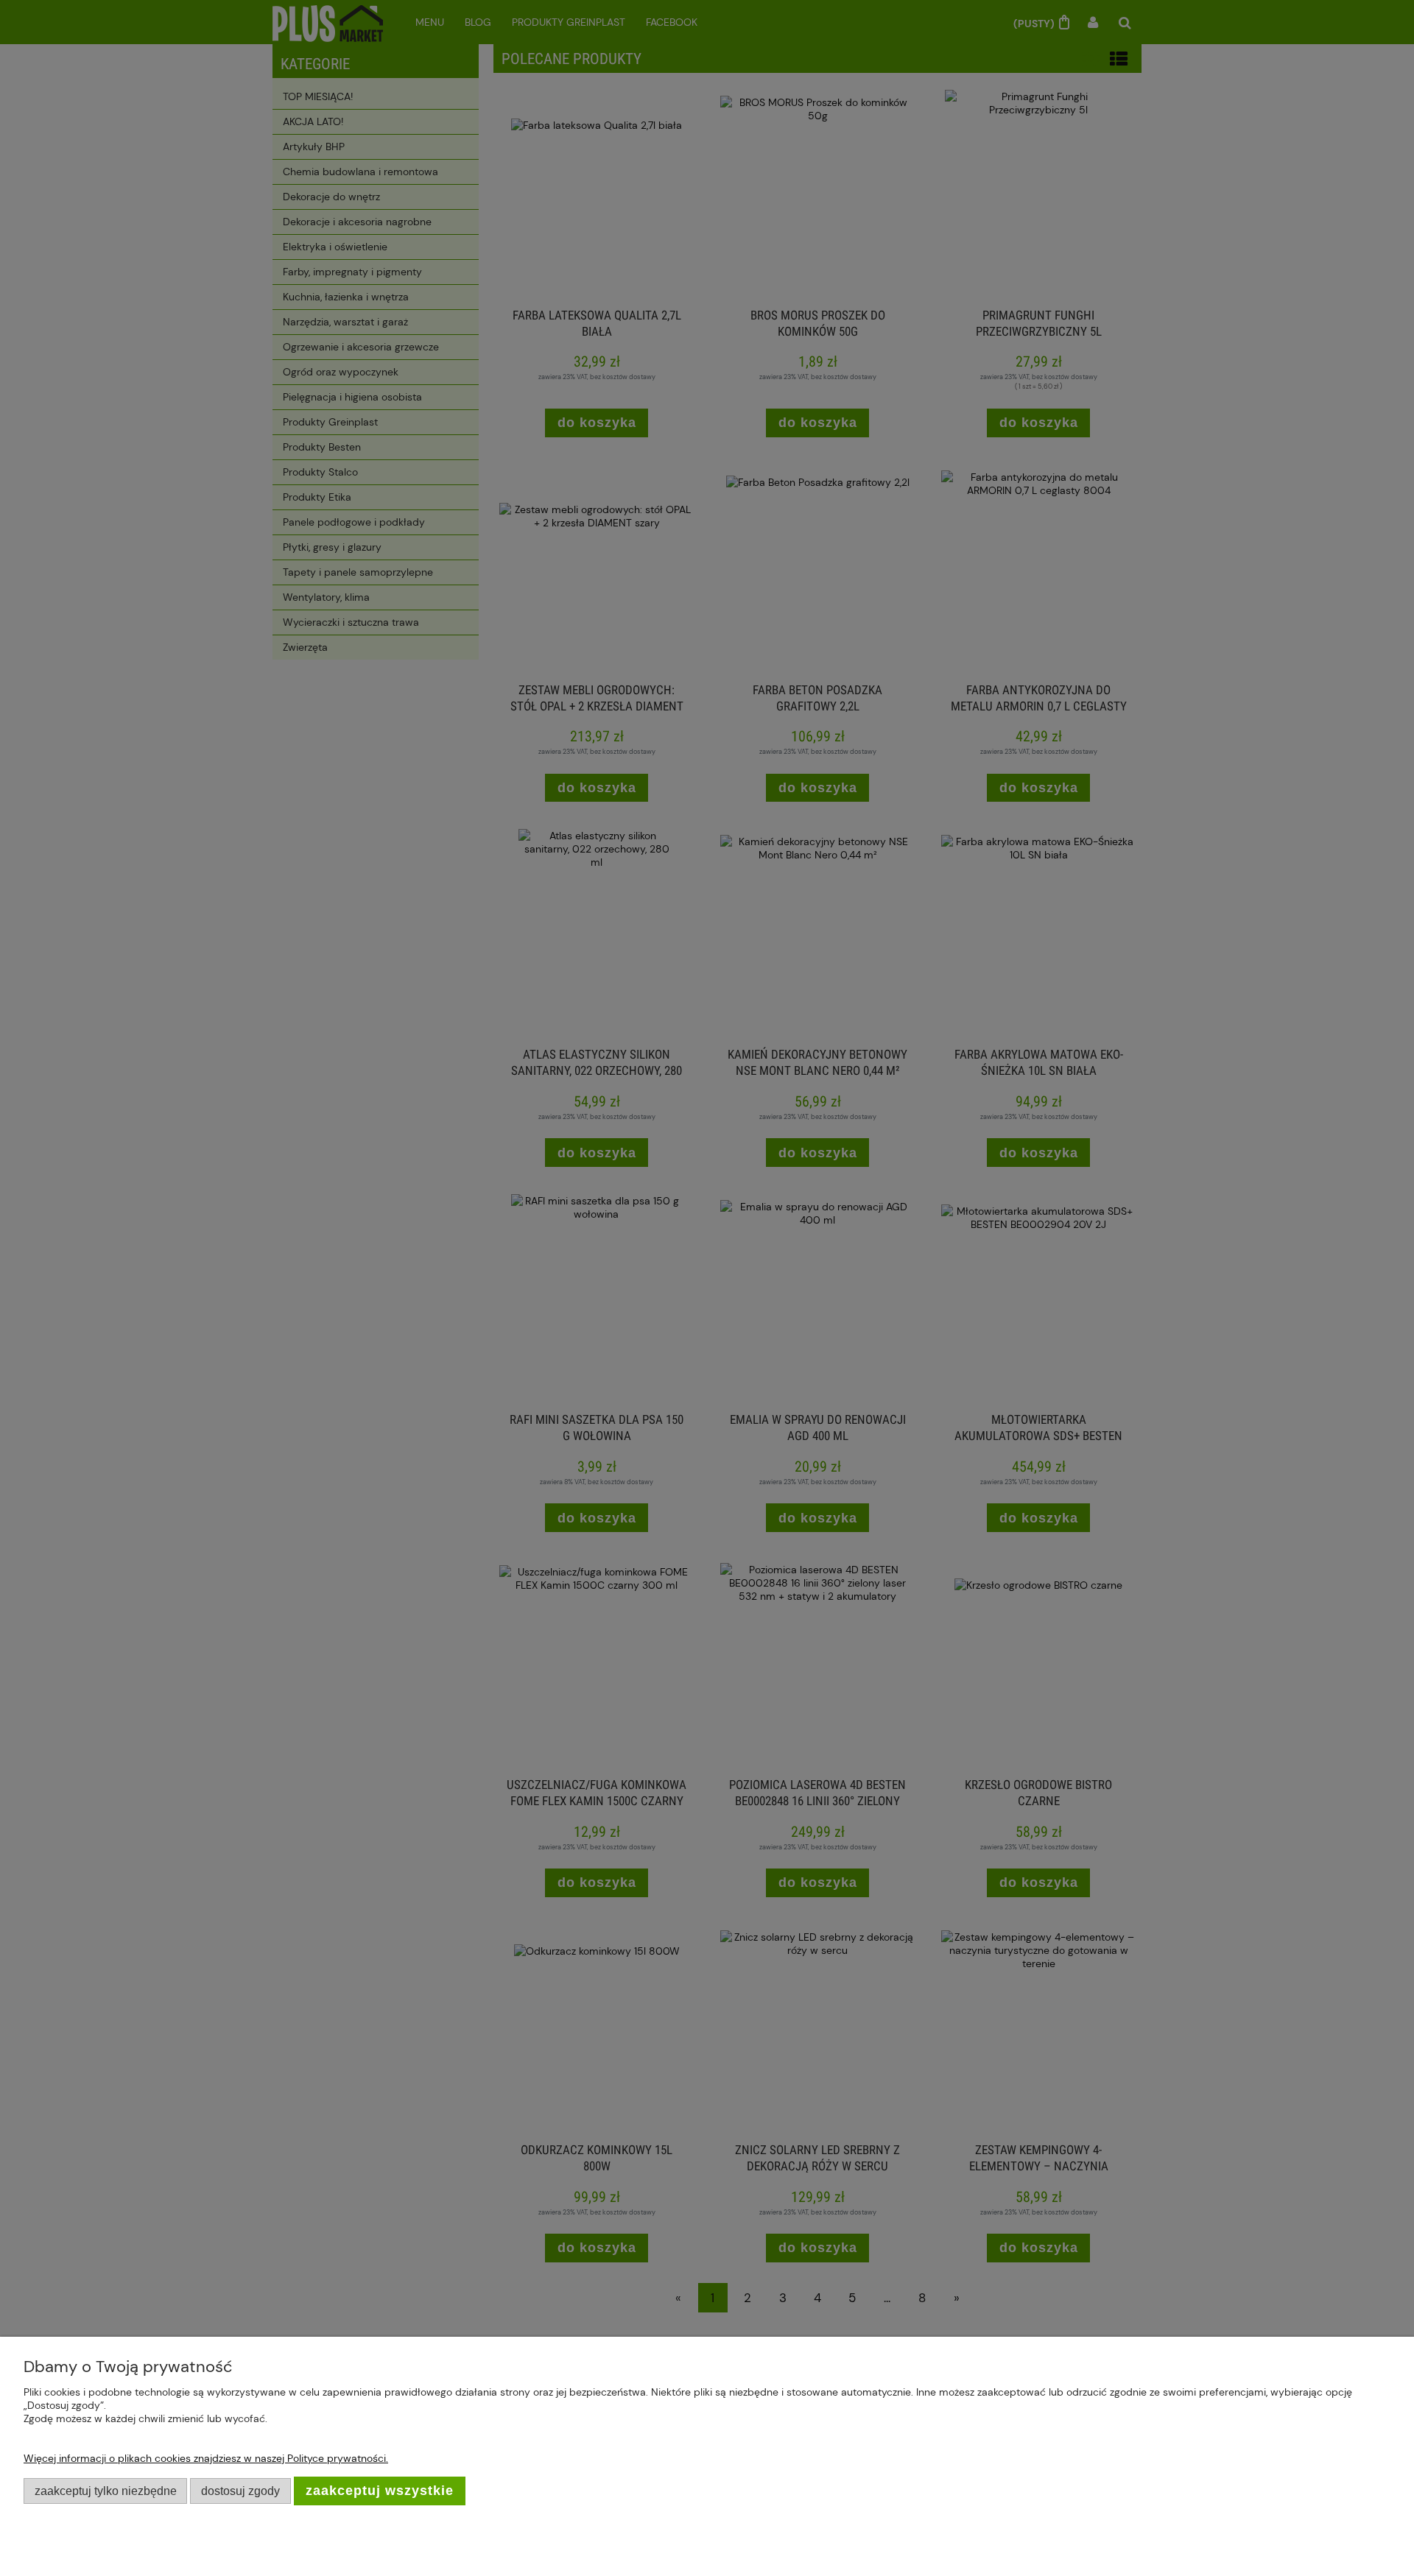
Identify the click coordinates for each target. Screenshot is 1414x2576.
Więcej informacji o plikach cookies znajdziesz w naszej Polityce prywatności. (206, 2458)
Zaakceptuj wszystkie (380, 2491)
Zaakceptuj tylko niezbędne (106, 2491)
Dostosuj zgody (240, 2491)
